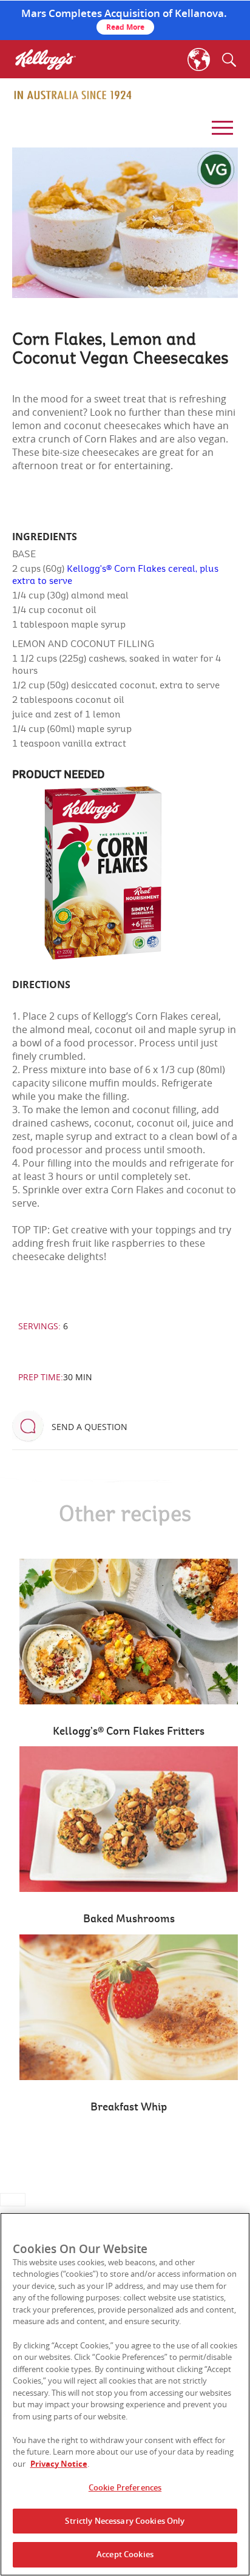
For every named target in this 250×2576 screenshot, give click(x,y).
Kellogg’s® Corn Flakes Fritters (129, 1732)
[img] (73, 95)
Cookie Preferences (125, 2487)
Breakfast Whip (129, 2107)
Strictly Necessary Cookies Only (125, 2521)
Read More (125, 27)
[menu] (220, 124)
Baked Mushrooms (129, 1919)
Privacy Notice (59, 2464)
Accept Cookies (125, 2554)
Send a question (90, 1427)
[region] (125, 2394)
